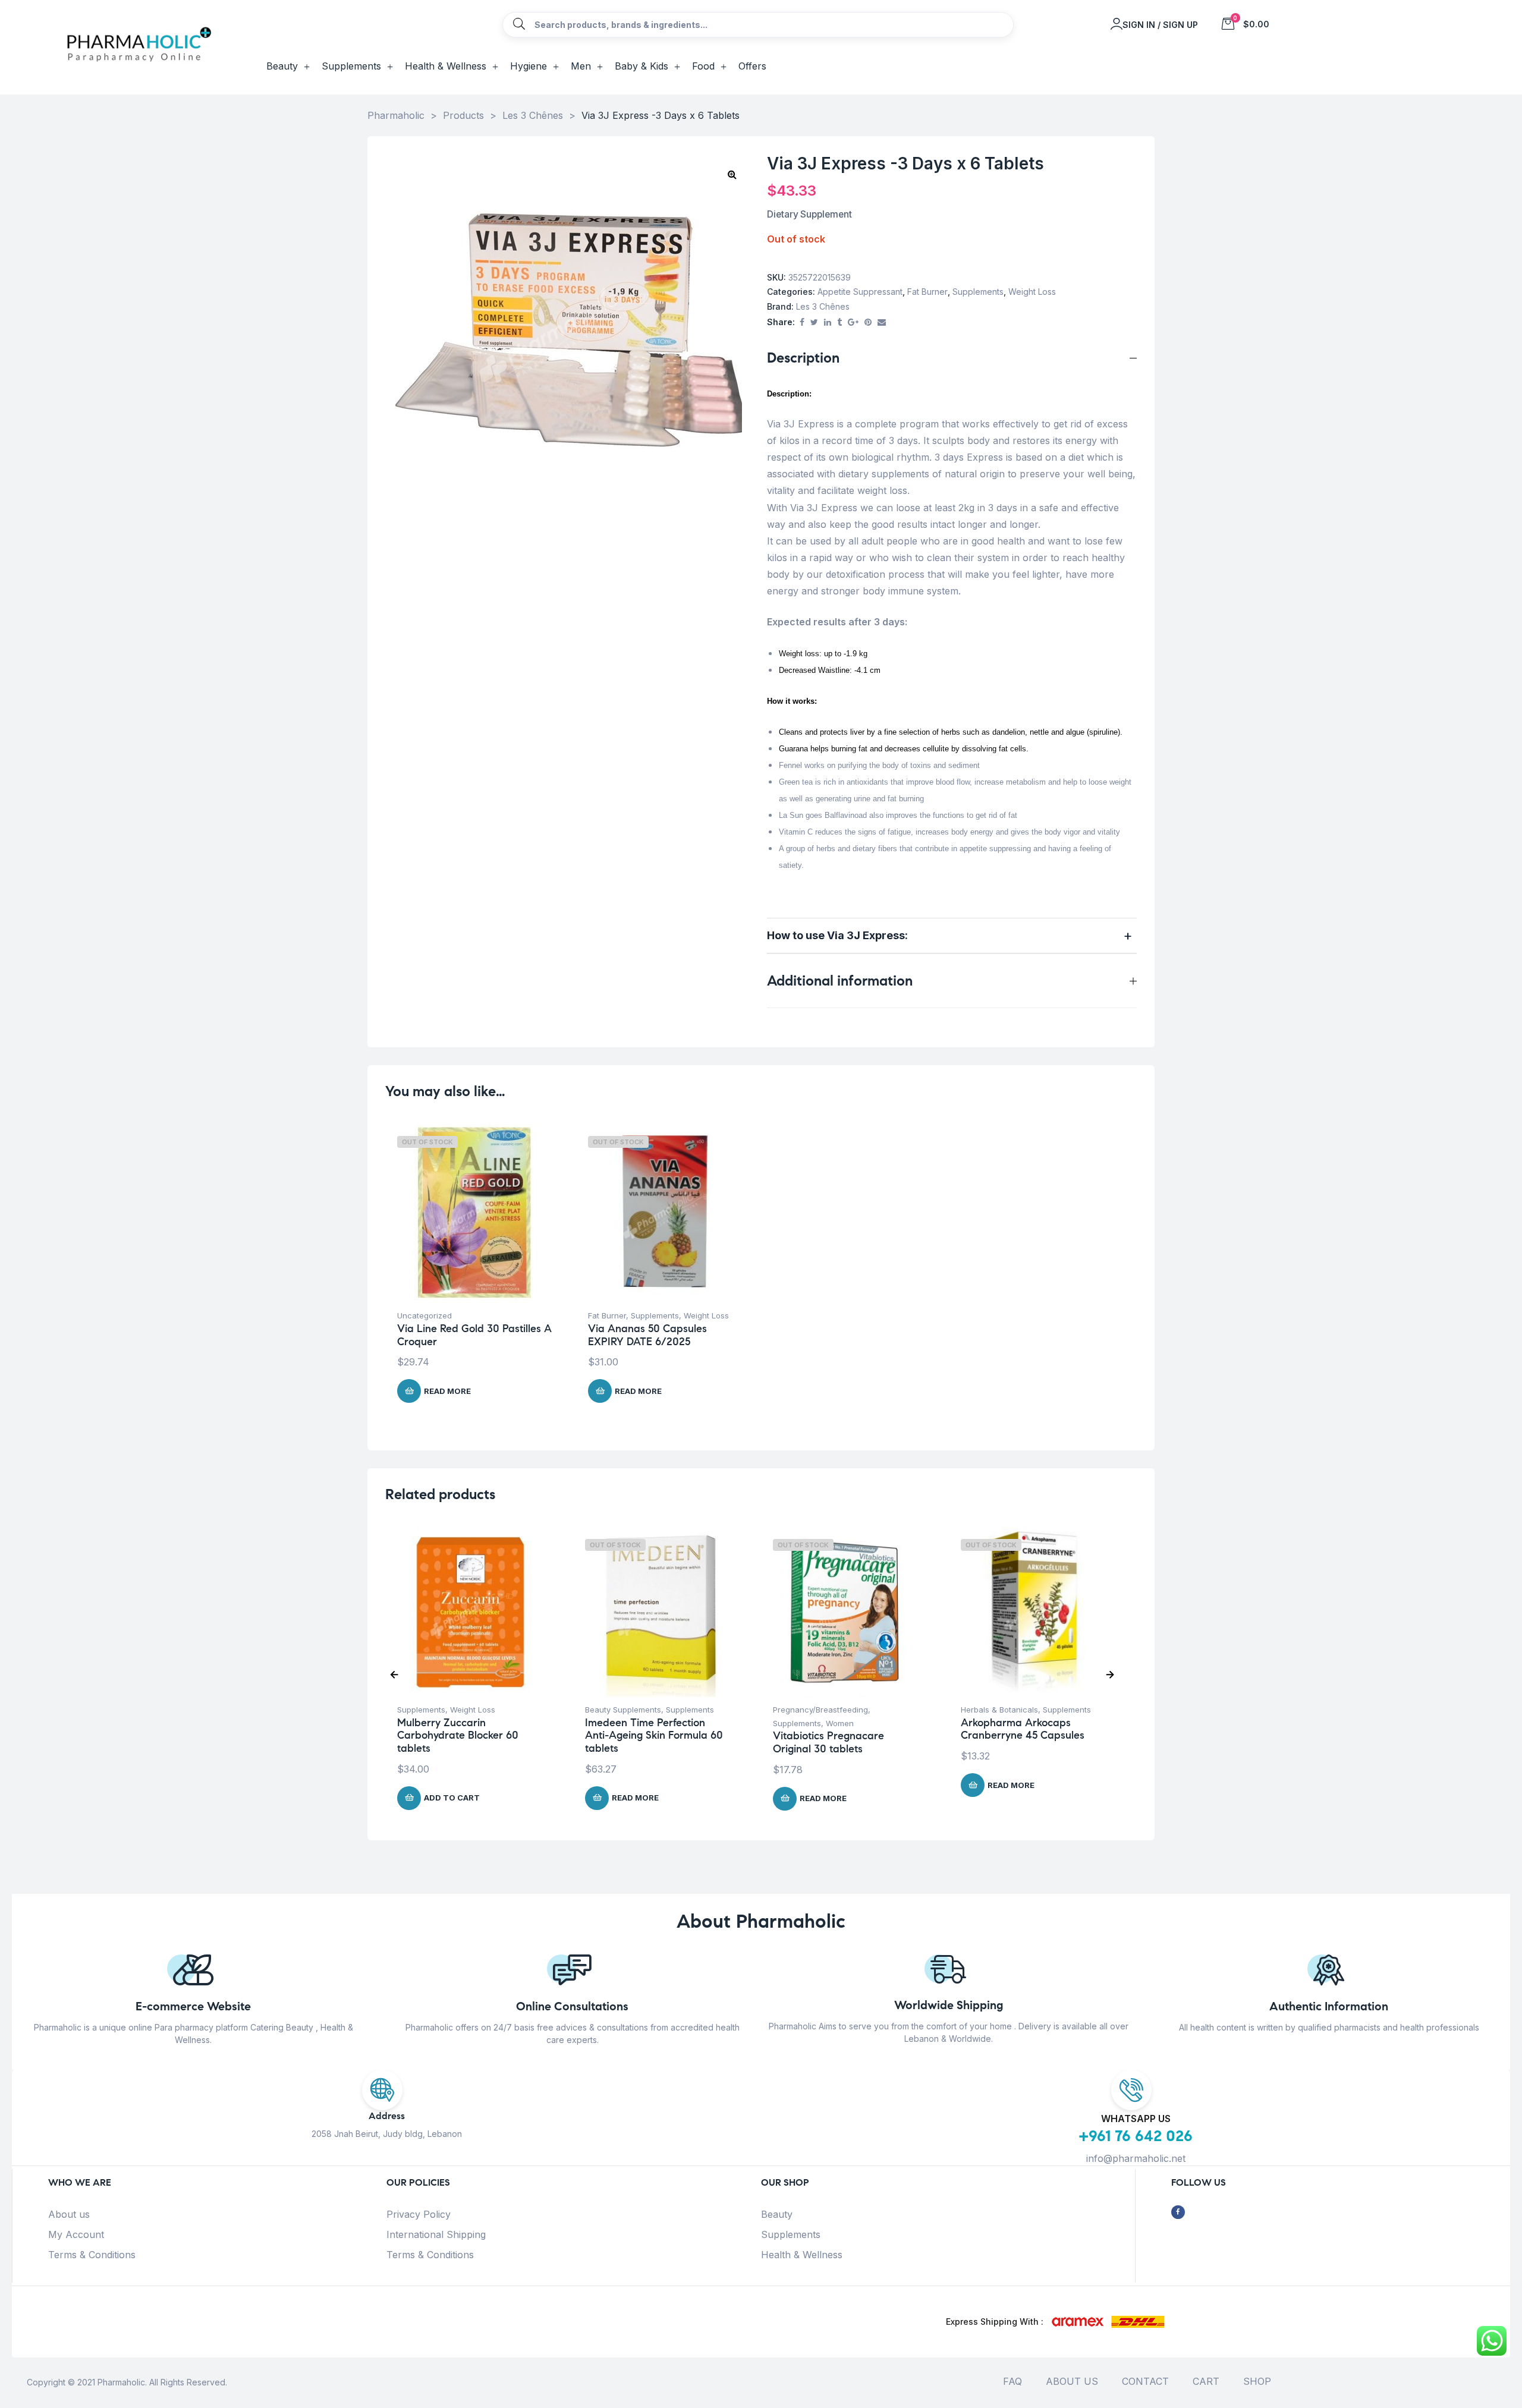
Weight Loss (1032, 292)
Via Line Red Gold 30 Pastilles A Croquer (474, 1335)
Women (840, 1723)
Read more (447, 1391)
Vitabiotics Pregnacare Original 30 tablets (828, 1742)
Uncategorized (424, 1315)
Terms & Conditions (92, 2255)
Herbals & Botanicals (999, 1710)
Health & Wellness (802, 2255)
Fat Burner (927, 292)
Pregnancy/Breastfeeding (820, 1710)
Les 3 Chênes (823, 306)
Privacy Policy (419, 2214)
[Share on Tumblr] (839, 322)
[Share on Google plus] (853, 322)
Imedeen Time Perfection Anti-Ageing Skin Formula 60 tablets (654, 1735)
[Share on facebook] (802, 322)
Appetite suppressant (860, 292)
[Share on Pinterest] (868, 322)
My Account (76, 2234)
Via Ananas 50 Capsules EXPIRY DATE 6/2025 (647, 1335)
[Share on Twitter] (814, 322)
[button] (732, 174)
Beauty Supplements (623, 1710)
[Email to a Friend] (882, 322)
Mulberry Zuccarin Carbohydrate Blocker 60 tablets (458, 1735)
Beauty (777, 2214)
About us (69, 2214)
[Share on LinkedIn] (828, 322)
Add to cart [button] (452, 1798)
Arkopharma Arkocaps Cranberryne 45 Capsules (1023, 1729)
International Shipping (436, 2234)
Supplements (978, 292)
